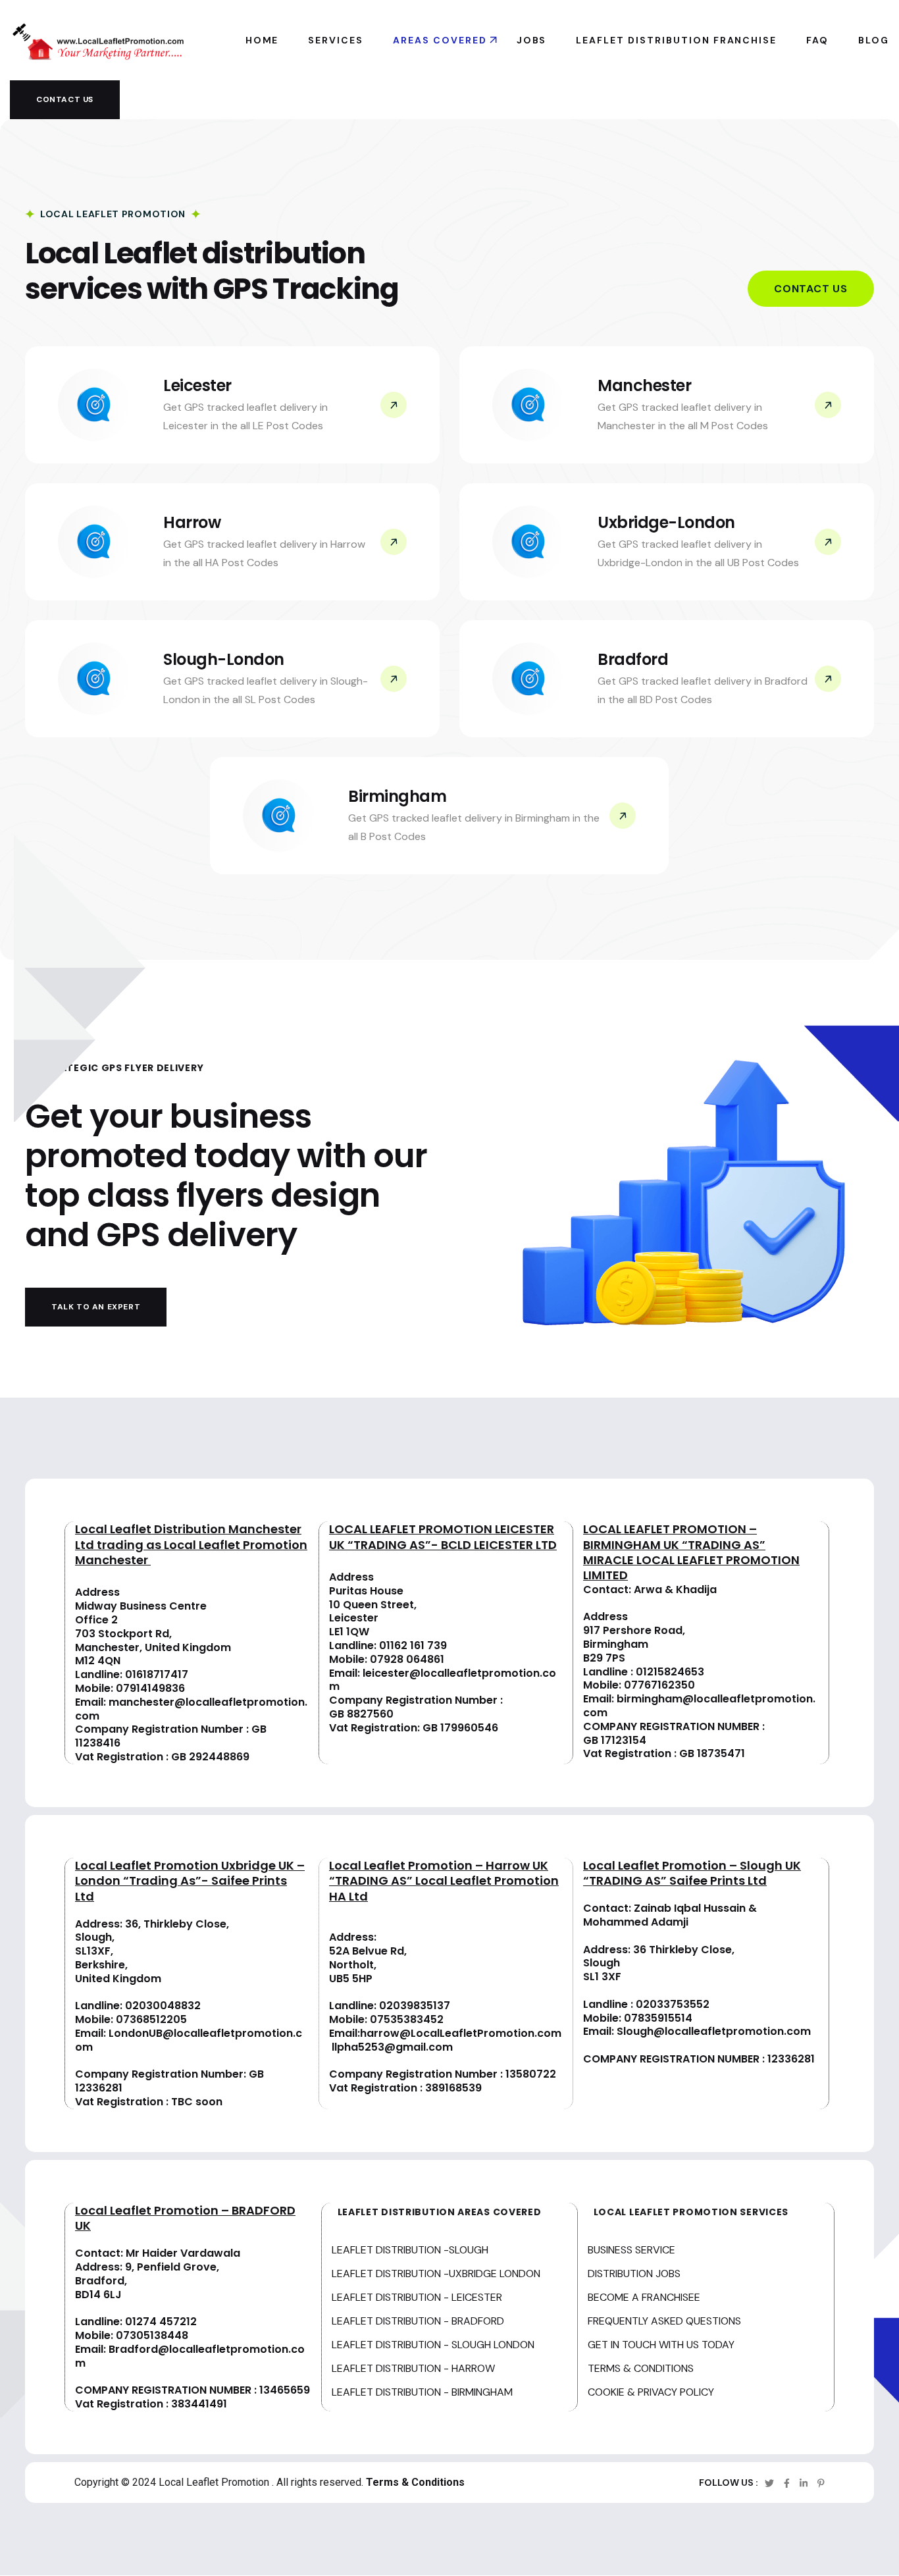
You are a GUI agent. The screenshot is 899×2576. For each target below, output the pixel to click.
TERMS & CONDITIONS (641, 2368)
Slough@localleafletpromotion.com (714, 2031)
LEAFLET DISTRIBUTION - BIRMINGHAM (422, 2392)
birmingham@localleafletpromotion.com (699, 1706)
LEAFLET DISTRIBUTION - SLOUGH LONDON (433, 2345)
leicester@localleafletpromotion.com (443, 1680)
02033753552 (673, 2004)
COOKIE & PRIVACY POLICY (651, 2392)
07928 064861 (407, 1659)
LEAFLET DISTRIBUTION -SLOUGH (410, 2250)
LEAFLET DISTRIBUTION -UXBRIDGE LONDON (436, 2274)
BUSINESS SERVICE (631, 2250)
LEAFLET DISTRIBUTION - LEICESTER (417, 2297)
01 (641, 1672)
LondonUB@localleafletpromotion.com (189, 2040)
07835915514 (658, 2018)
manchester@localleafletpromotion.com (191, 1709)
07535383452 (407, 2019)
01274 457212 (161, 2322)
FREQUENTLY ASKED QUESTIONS (664, 2321)
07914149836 (150, 1688)
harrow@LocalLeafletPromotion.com (461, 2033)
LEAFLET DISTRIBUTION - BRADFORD (418, 2321)
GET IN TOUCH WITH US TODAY (661, 2345)
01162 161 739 (413, 1645)
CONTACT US (65, 99)
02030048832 (163, 2006)
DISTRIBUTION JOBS (634, 2274)
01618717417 (157, 1674)
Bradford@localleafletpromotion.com (190, 2356)
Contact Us (811, 289)
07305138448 (152, 2335)
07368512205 (151, 2019)
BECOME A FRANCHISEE (644, 2297)
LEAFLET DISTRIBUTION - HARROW (413, 2368)
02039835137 (415, 2006)
